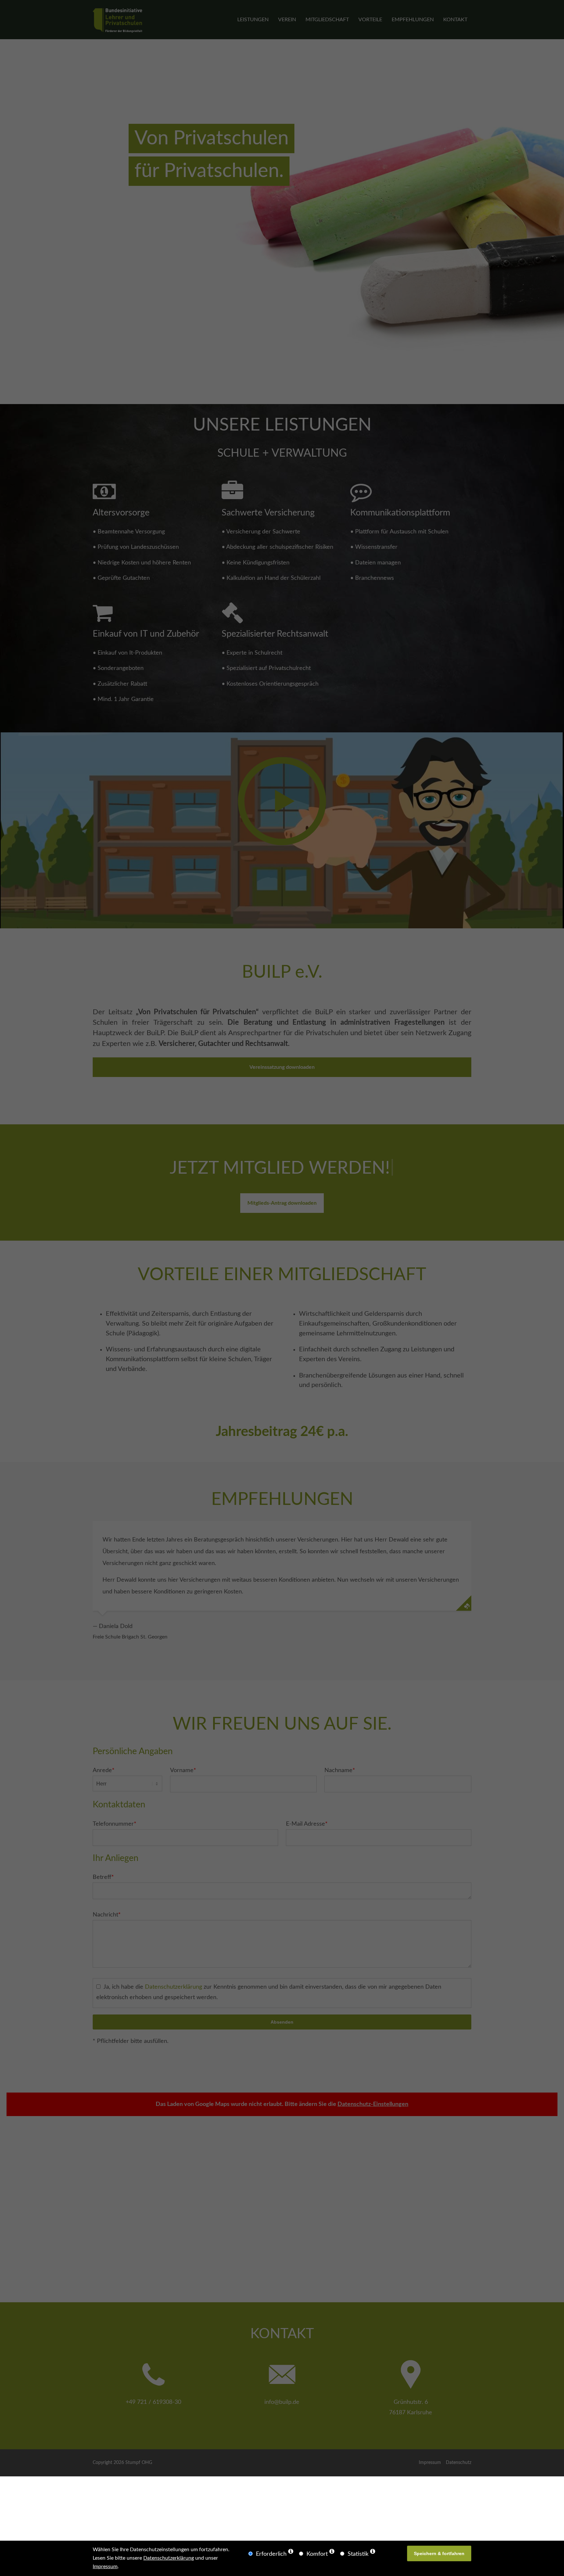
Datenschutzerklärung (169, 2558)
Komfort (317, 2554)
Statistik (358, 2554)
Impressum (105, 2567)
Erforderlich (271, 2554)
